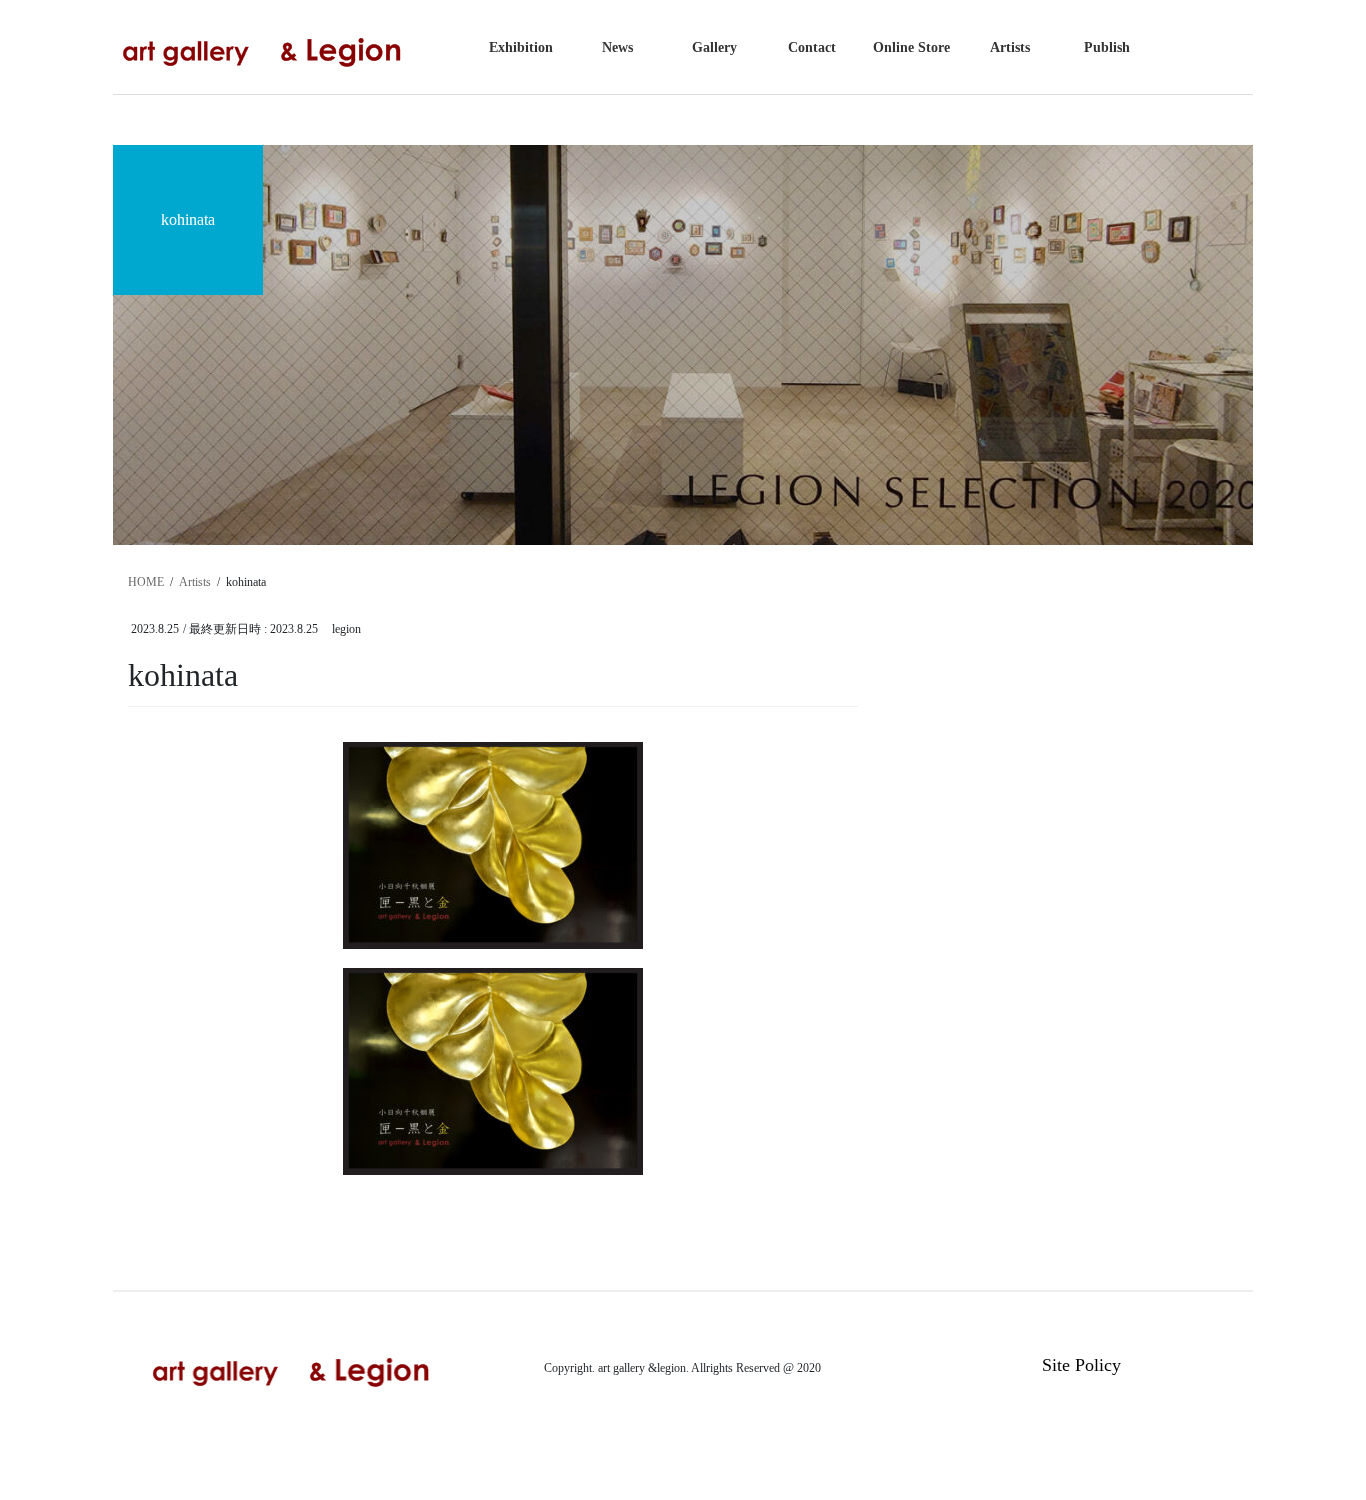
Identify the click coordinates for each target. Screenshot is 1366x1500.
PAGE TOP (1315, 1437)
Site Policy (1081, 1365)
